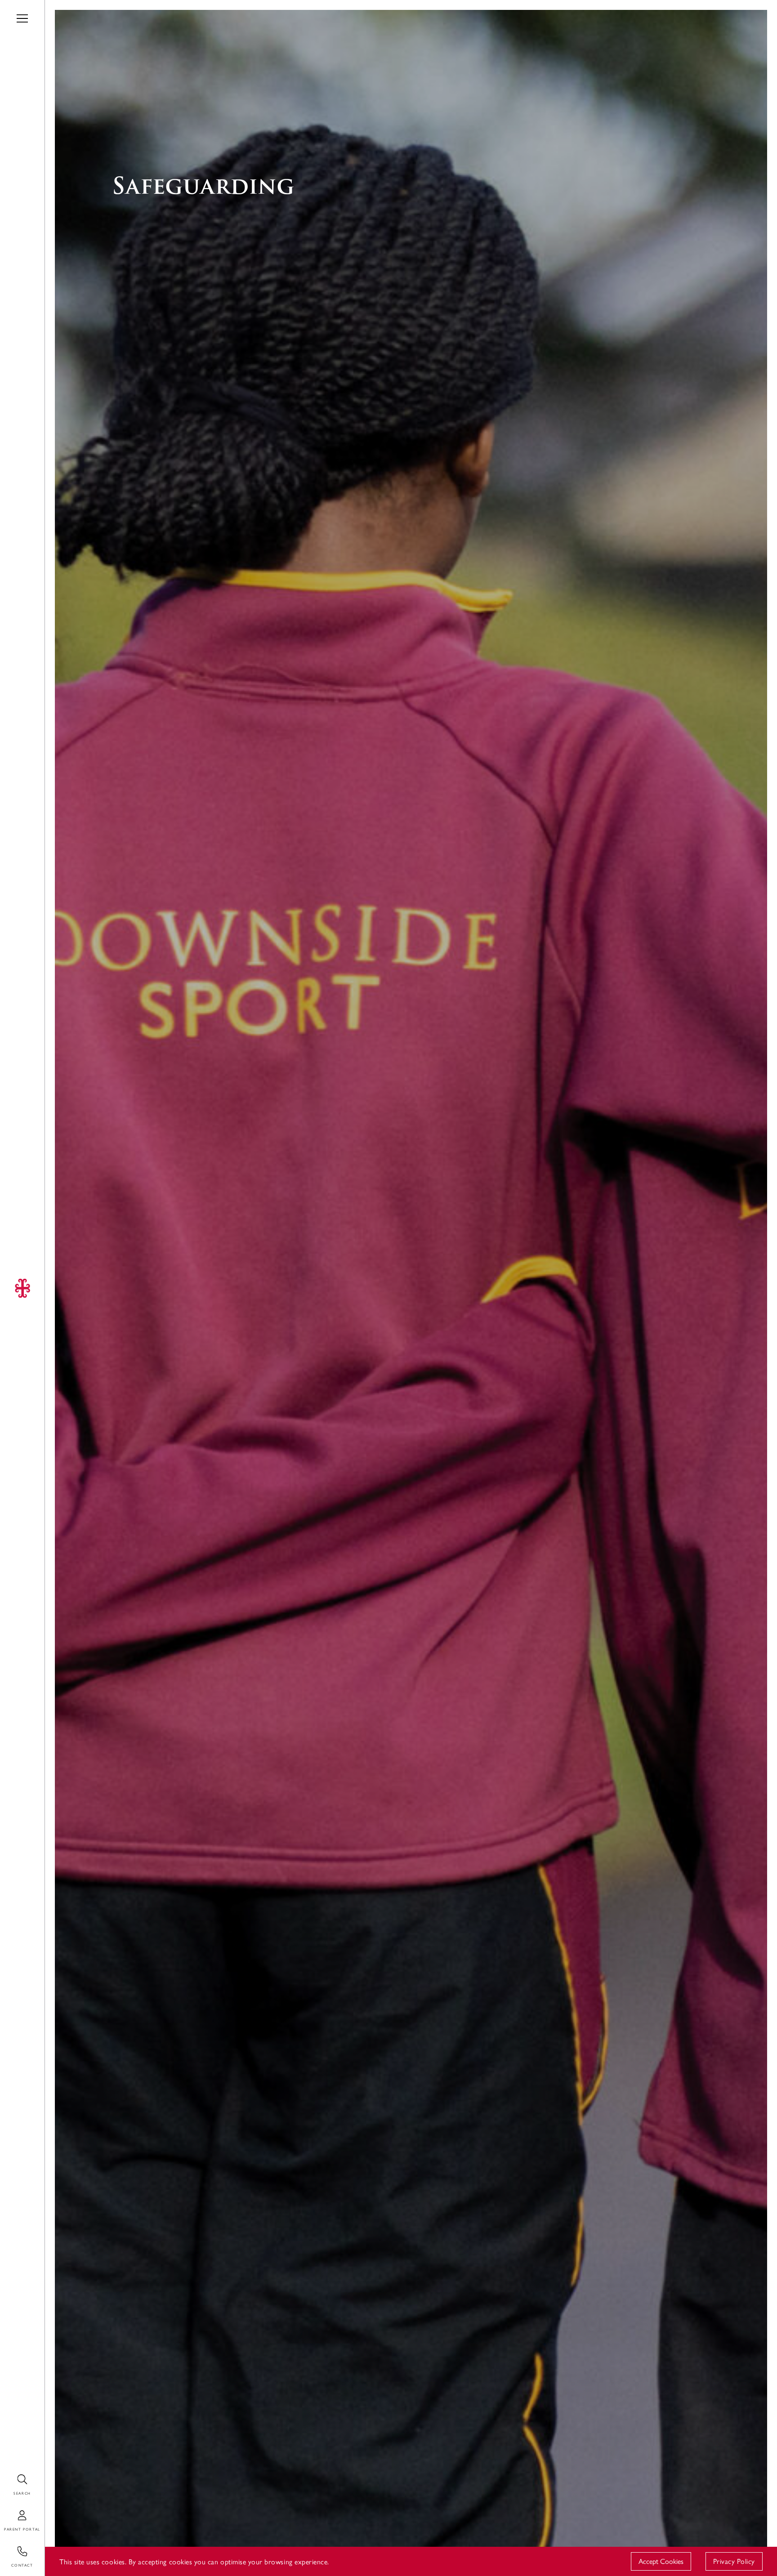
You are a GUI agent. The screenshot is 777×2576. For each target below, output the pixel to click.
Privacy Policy (734, 2561)
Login (9, 2511)
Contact (13, 2547)
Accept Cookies (661, 2561)
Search (10, 2475)
